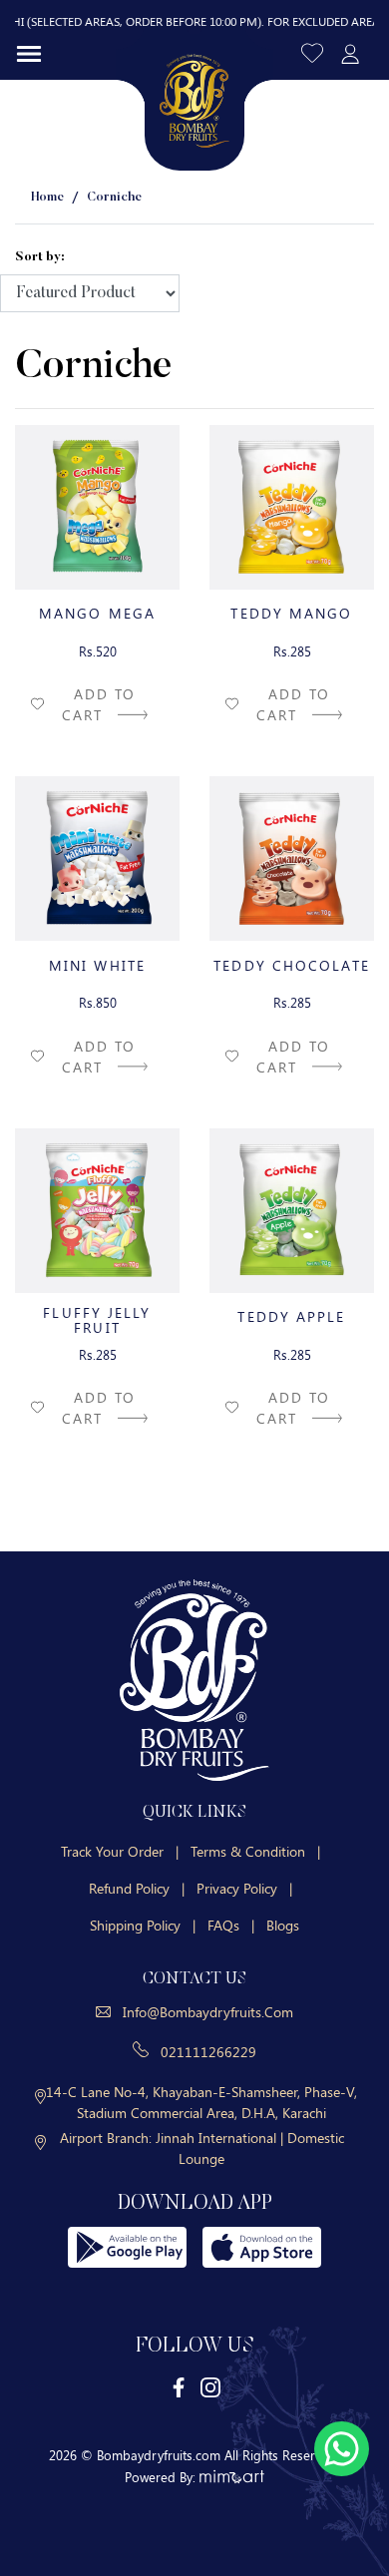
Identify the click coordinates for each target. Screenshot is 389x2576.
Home (47, 197)
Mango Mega (97, 613)
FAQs (231, 1925)
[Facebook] (180, 2387)
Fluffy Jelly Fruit (97, 1320)
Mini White (97, 965)
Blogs (283, 1925)
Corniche (114, 197)
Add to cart (99, 704)
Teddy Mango (291, 613)
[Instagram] (210, 2387)
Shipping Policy (143, 1925)
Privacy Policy (244, 1888)
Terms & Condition (255, 1851)
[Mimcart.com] (232, 2477)
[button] (314, 52)
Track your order (120, 1851)
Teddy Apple (291, 1316)
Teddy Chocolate (292, 965)
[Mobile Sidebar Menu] (29, 53)
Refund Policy (137, 1888)
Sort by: (40, 257)
